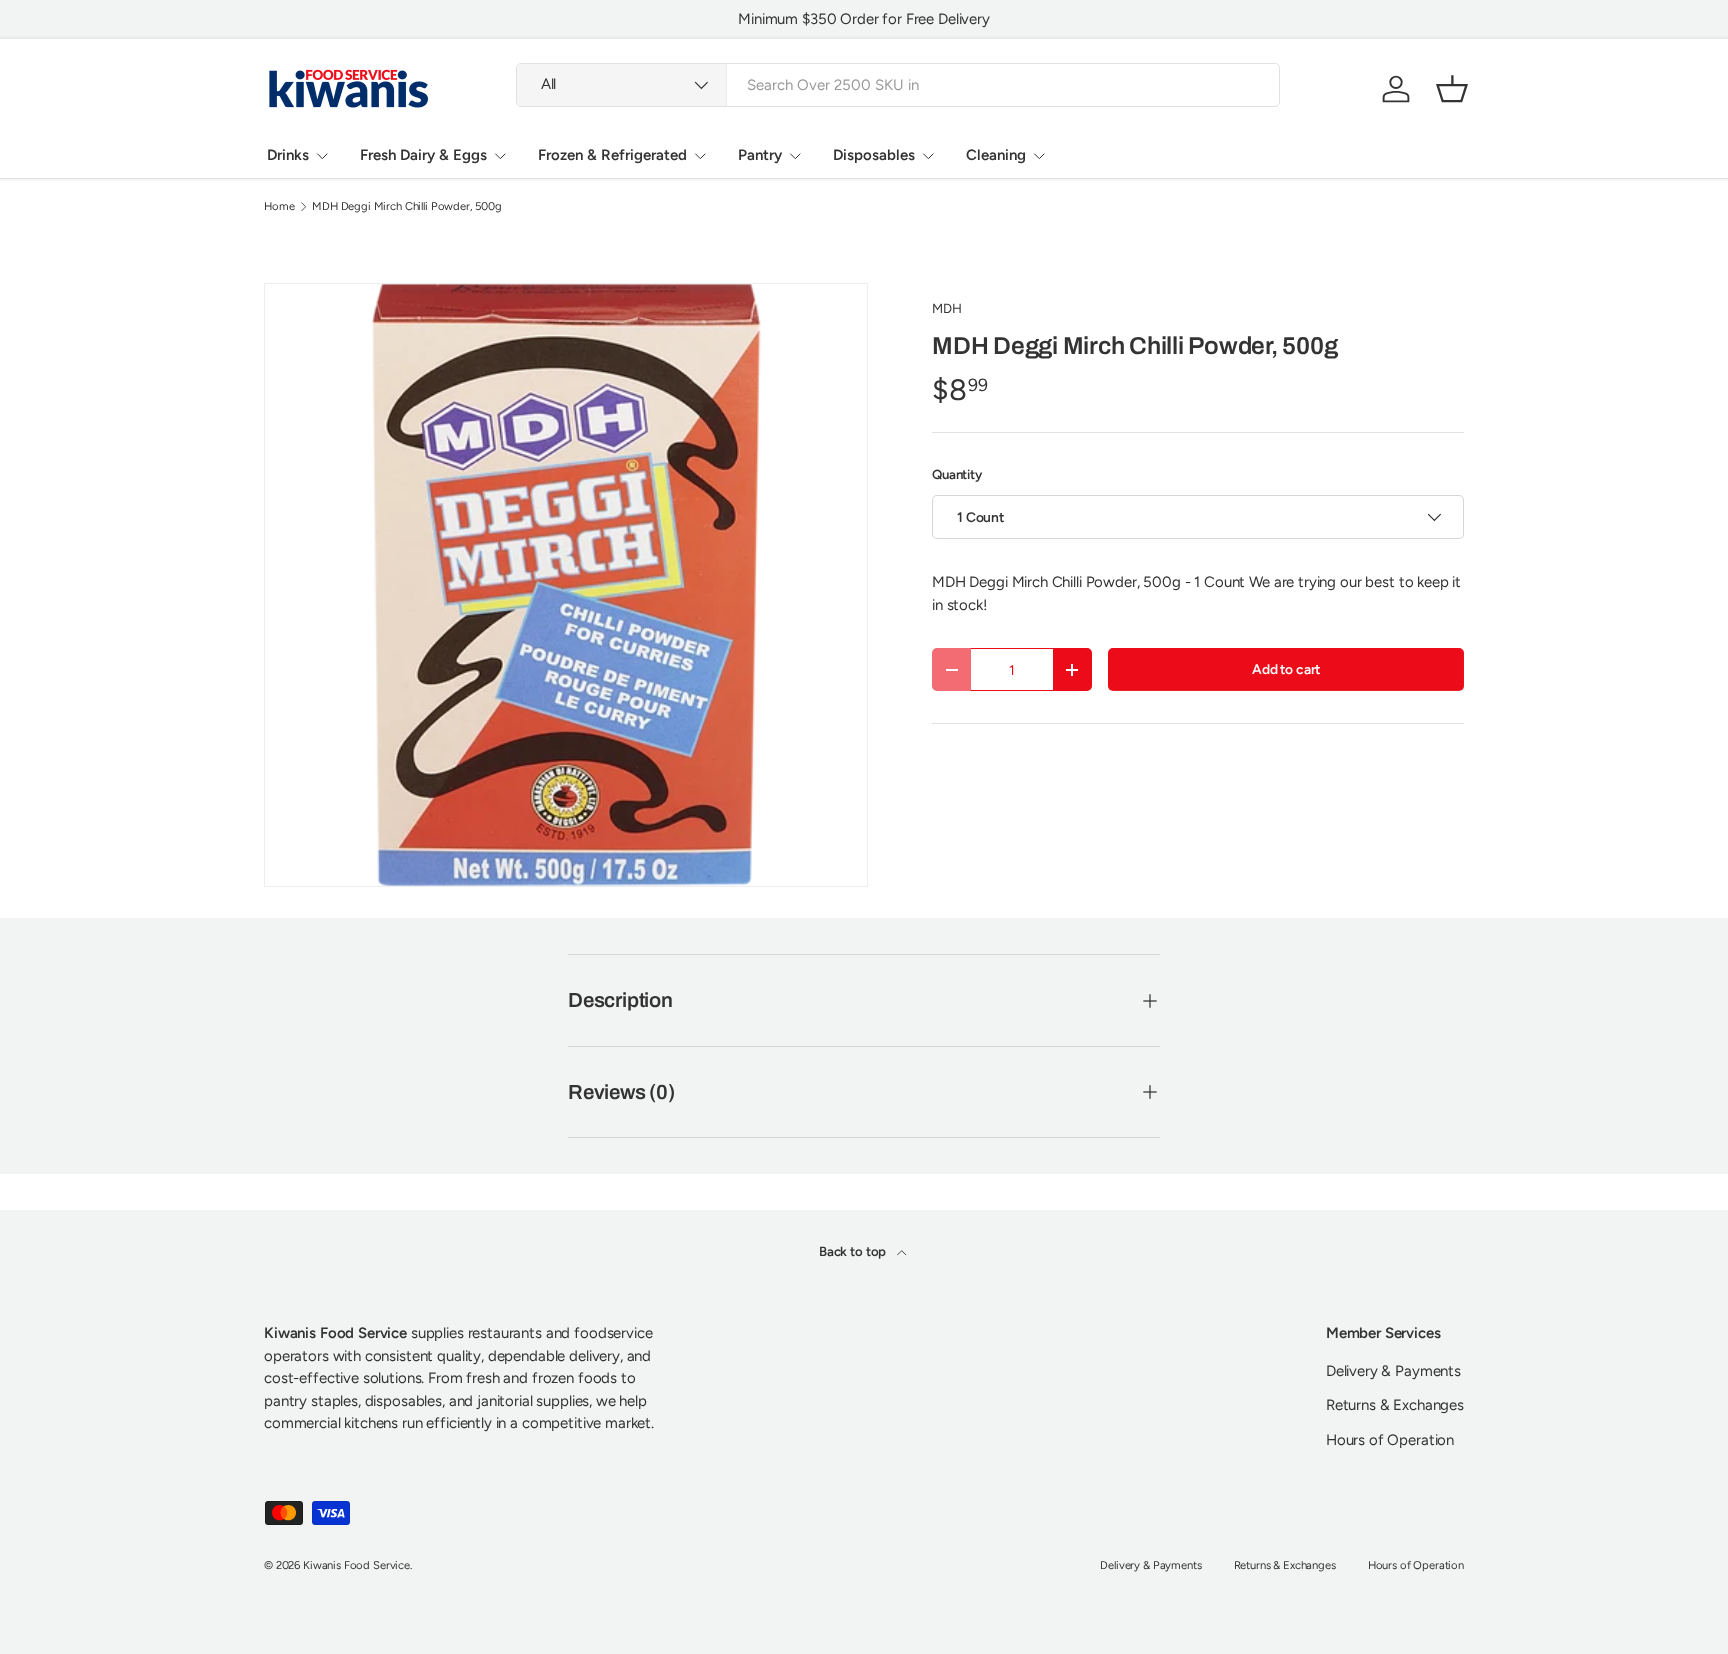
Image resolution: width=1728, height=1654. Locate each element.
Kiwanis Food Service (356, 1565)
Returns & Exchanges (1395, 1405)
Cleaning (996, 155)
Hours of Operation (1390, 1440)
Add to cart (1286, 669)
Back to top (854, 1251)
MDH (947, 308)
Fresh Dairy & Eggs (423, 155)
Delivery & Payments (1393, 1371)
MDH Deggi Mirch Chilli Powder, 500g (407, 206)
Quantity (957, 474)
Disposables (874, 155)
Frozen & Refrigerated (612, 155)
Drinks (288, 155)
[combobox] (898, 85)
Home (279, 206)
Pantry (760, 155)
